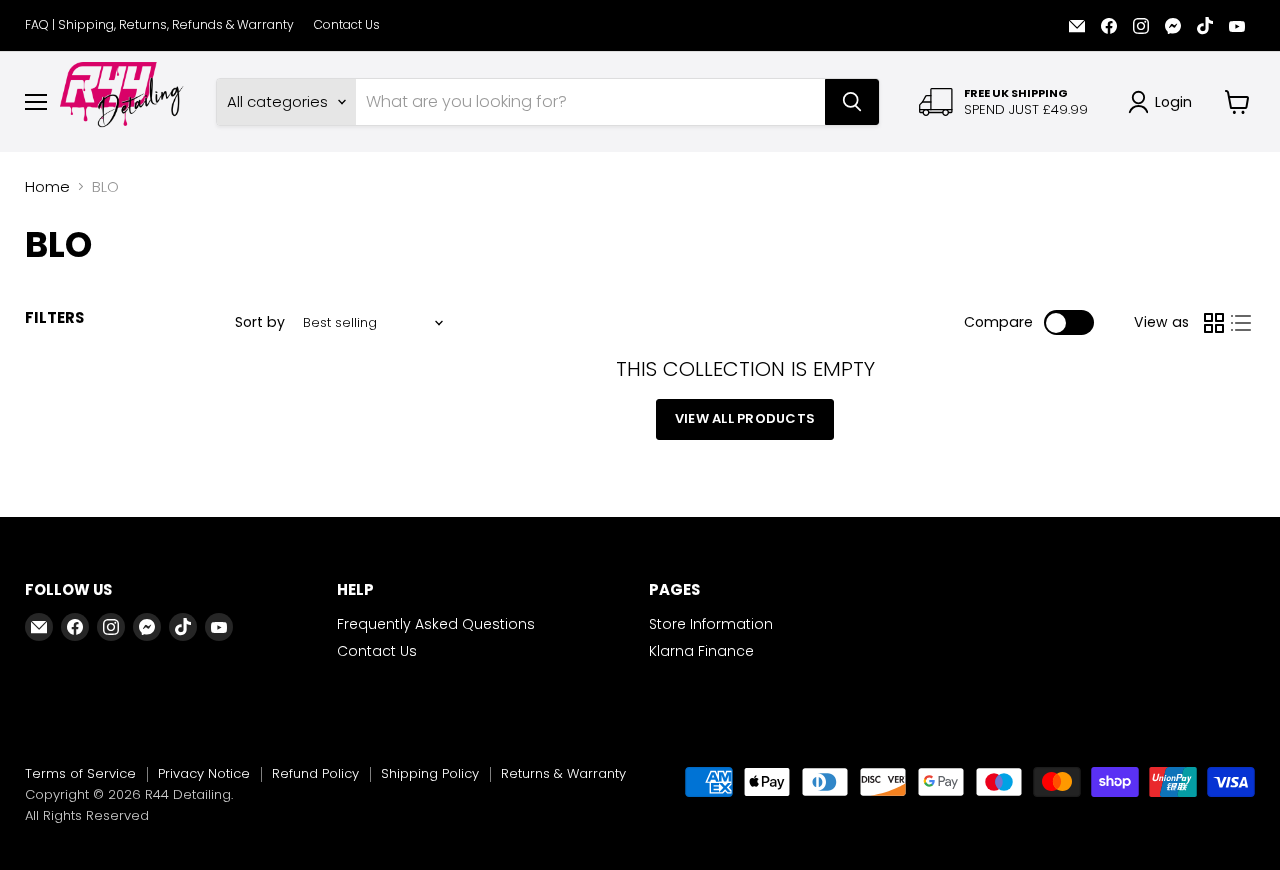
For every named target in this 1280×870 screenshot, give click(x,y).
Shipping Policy (430, 773)
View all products (745, 418)
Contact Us (347, 25)
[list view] (1242, 323)
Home (47, 186)
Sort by (260, 322)
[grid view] (1214, 323)
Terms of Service (80, 773)
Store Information (711, 624)
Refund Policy (315, 773)
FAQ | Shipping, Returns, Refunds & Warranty (159, 25)
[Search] (852, 102)
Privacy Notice (204, 773)
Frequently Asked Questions (436, 624)
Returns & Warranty (563, 773)
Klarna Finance (701, 651)
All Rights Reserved (87, 815)
